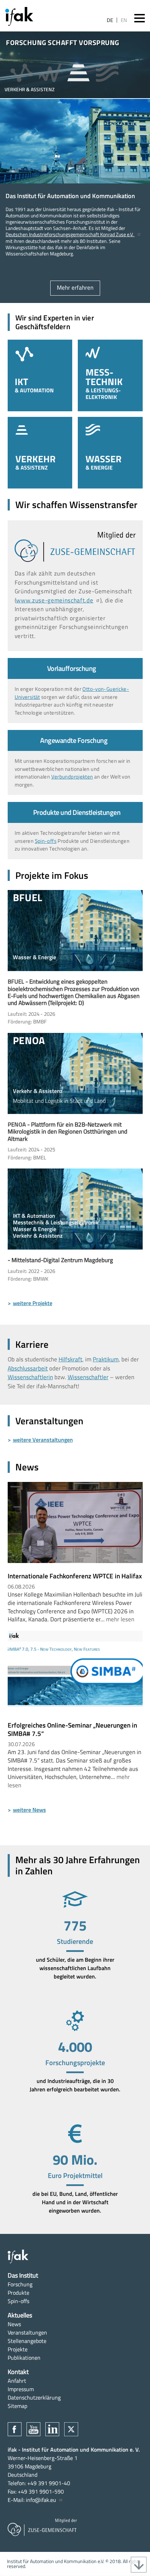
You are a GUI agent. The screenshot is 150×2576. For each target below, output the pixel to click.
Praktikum (106, 1359)
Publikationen (24, 2358)
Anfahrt (17, 2381)
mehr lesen (120, 1619)
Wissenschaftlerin (30, 1377)
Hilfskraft (70, 1359)
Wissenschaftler (88, 1377)
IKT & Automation (40, 375)
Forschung (20, 2284)
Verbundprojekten (72, 777)
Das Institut (23, 2275)
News (14, 2324)
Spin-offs (46, 841)
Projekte (18, 2349)
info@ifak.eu (41, 2500)
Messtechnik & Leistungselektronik (110, 375)
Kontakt (18, 2372)
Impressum (21, 2389)
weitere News (29, 1810)
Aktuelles (20, 2315)
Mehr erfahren (75, 288)
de (110, 20)
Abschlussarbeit (28, 1368)
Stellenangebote (27, 2341)
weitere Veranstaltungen (43, 1440)
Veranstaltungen (27, 2332)
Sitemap (17, 2406)
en (124, 20)
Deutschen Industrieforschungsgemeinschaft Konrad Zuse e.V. (70, 234)
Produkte (18, 2293)
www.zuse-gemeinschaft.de (55, 600)
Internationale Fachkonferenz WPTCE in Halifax (75, 1576)
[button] (22, 74)
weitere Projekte (33, 1303)
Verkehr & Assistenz (40, 453)
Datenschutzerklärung (34, 2397)
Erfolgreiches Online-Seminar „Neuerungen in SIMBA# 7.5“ (72, 1729)
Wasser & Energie (110, 453)
